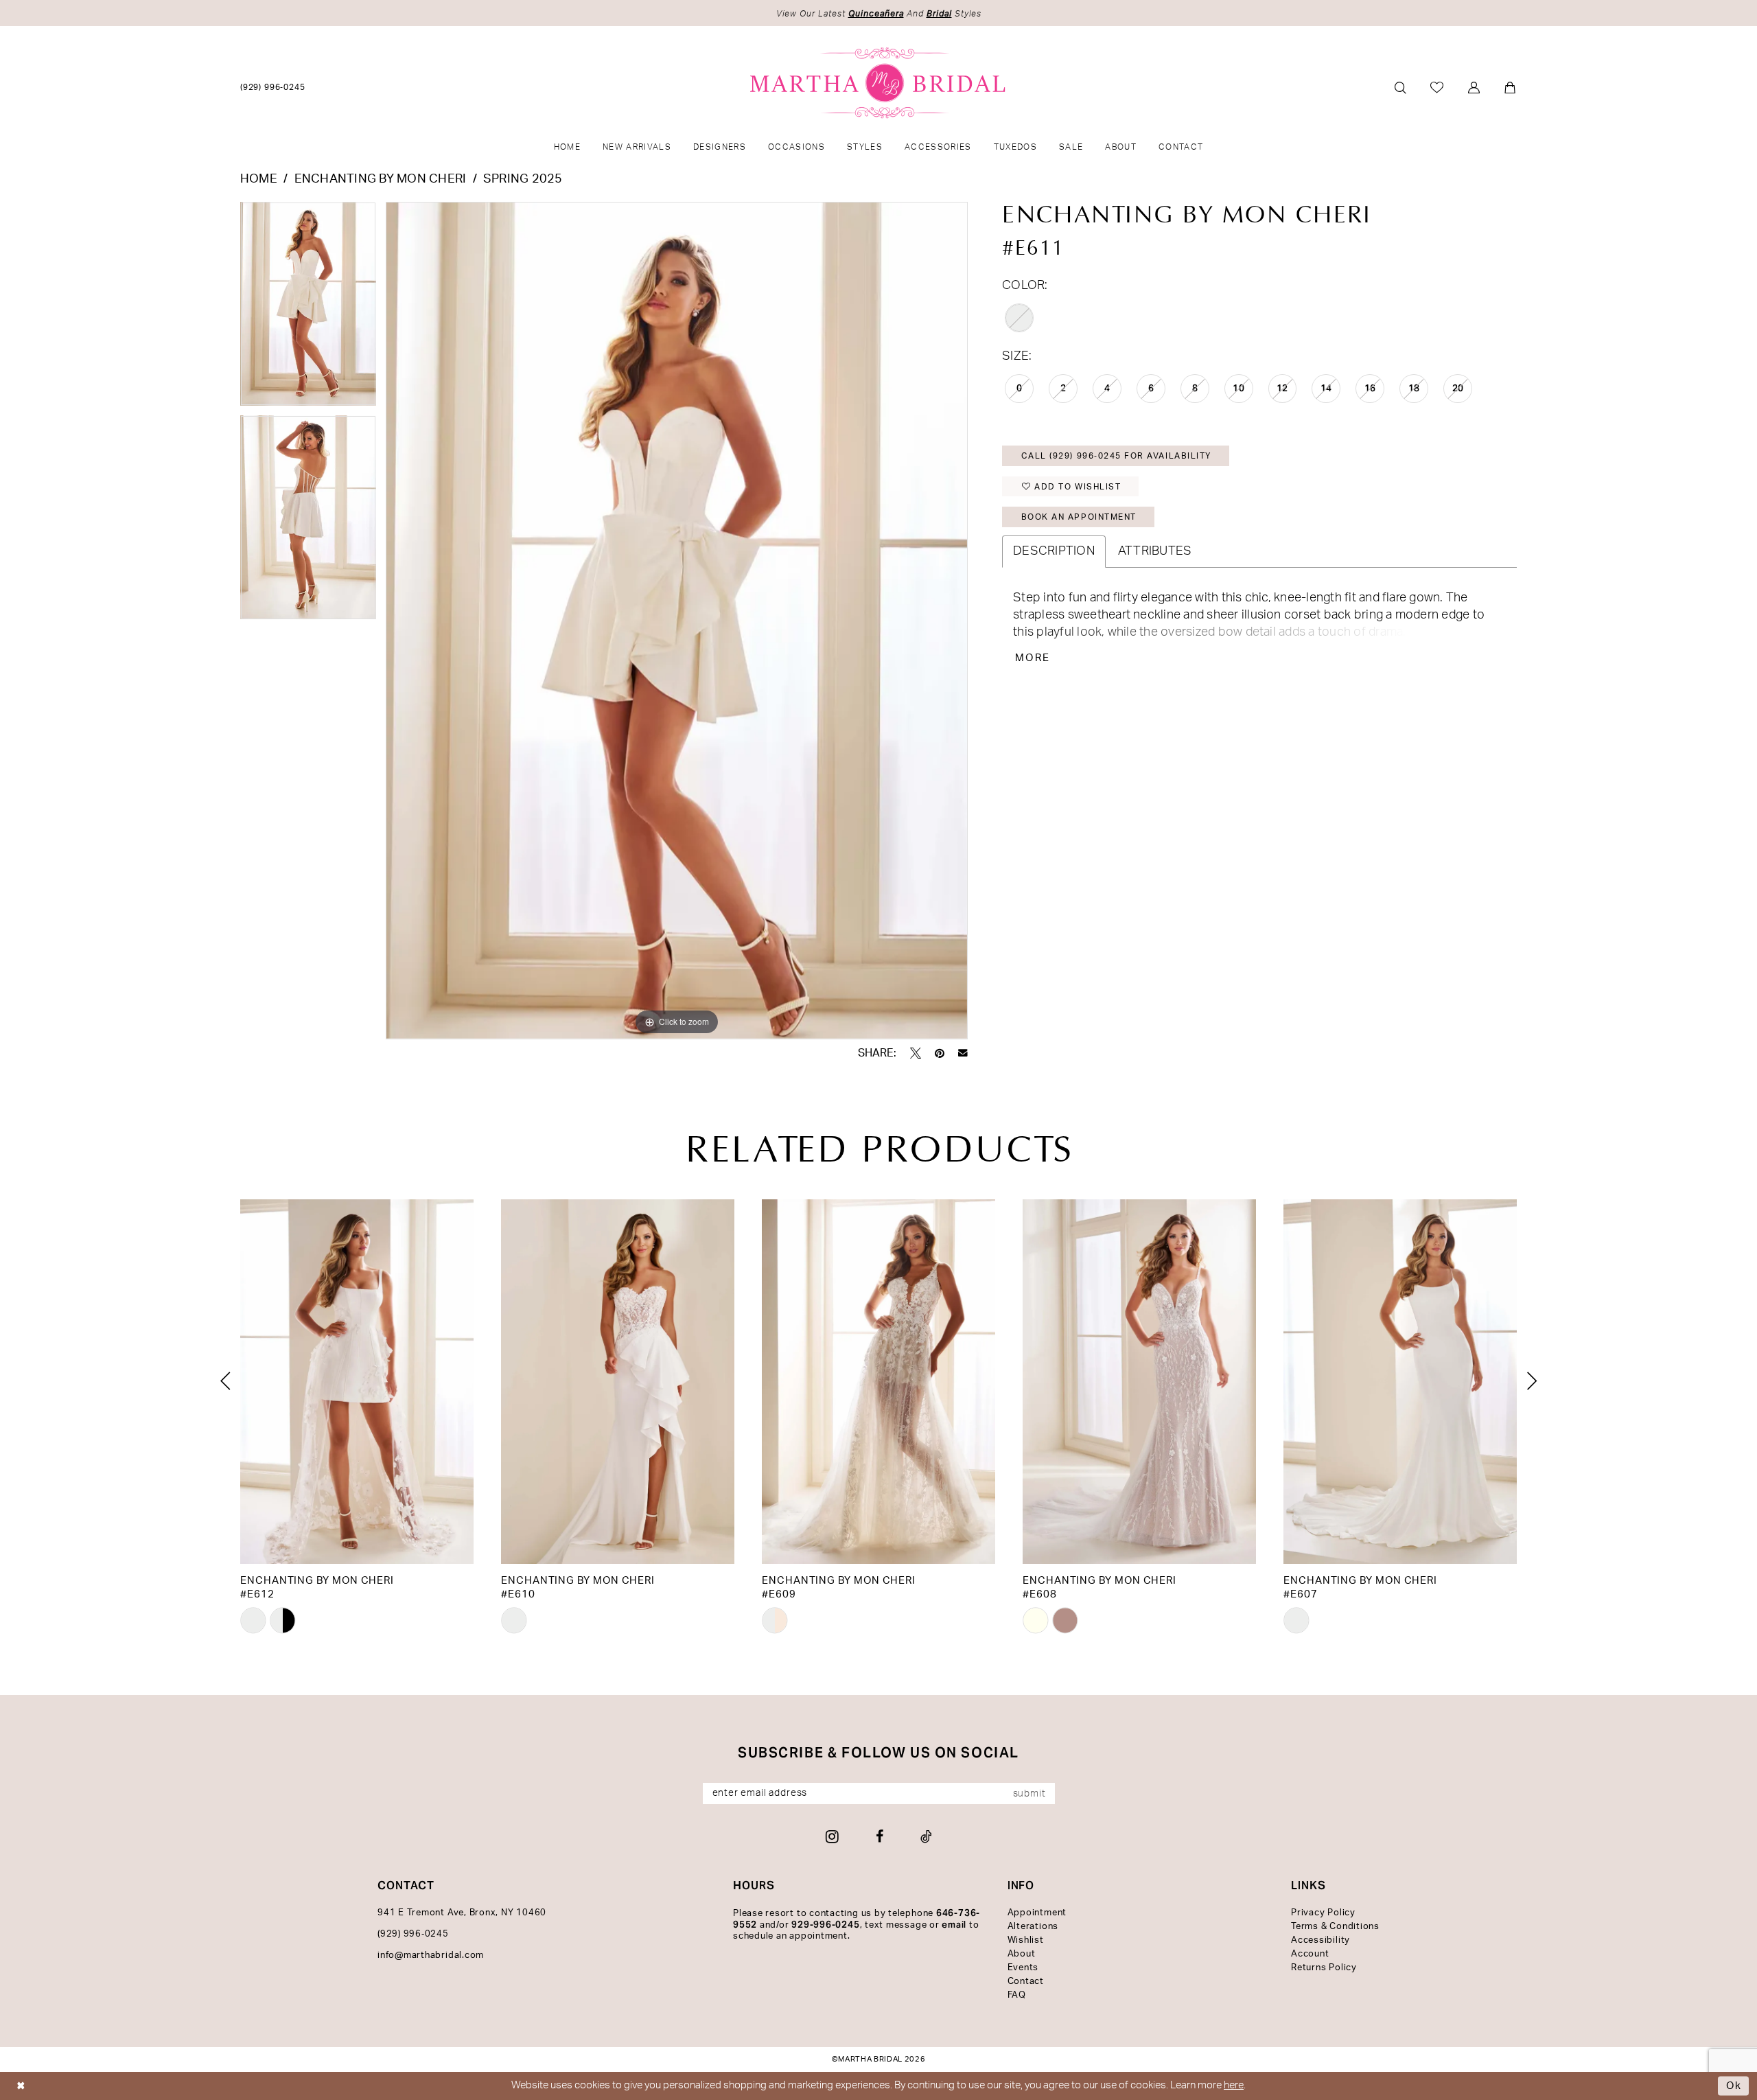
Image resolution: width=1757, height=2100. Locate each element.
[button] (1475, 88)
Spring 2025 (523, 179)
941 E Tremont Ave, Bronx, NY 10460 (462, 1913)
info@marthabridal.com (431, 1955)
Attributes (1155, 551)
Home (259, 179)
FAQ (1017, 1995)
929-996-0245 (825, 1925)
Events (1023, 1968)
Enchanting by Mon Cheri (381, 179)
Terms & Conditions (1335, 1927)
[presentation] (357, 1382)
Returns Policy (1324, 1968)
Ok (1734, 2086)
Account (1310, 1954)
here (1234, 2085)
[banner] (879, 83)
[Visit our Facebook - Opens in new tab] (880, 1836)
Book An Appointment (1079, 517)
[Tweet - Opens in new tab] (916, 1053)
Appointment (1037, 1913)
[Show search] (1400, 88)
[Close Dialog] (21, 2086)
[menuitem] (273, 87)
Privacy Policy (1323, 1913)
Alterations (1033, 1927)
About (1022, 1954)
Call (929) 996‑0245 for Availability (1116, 456)
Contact (1026, 1982)
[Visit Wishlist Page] (1438, 87)
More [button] (1033, 658)
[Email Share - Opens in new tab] (963, 1053)
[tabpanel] (308, 309)
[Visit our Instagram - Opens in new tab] (832, 1836)
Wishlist (1026, 1940)
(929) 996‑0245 (413, 1934)
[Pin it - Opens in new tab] (940, 1053)
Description (1054, 551)
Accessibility (1320, 1940)
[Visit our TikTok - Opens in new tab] (926, 1836)
